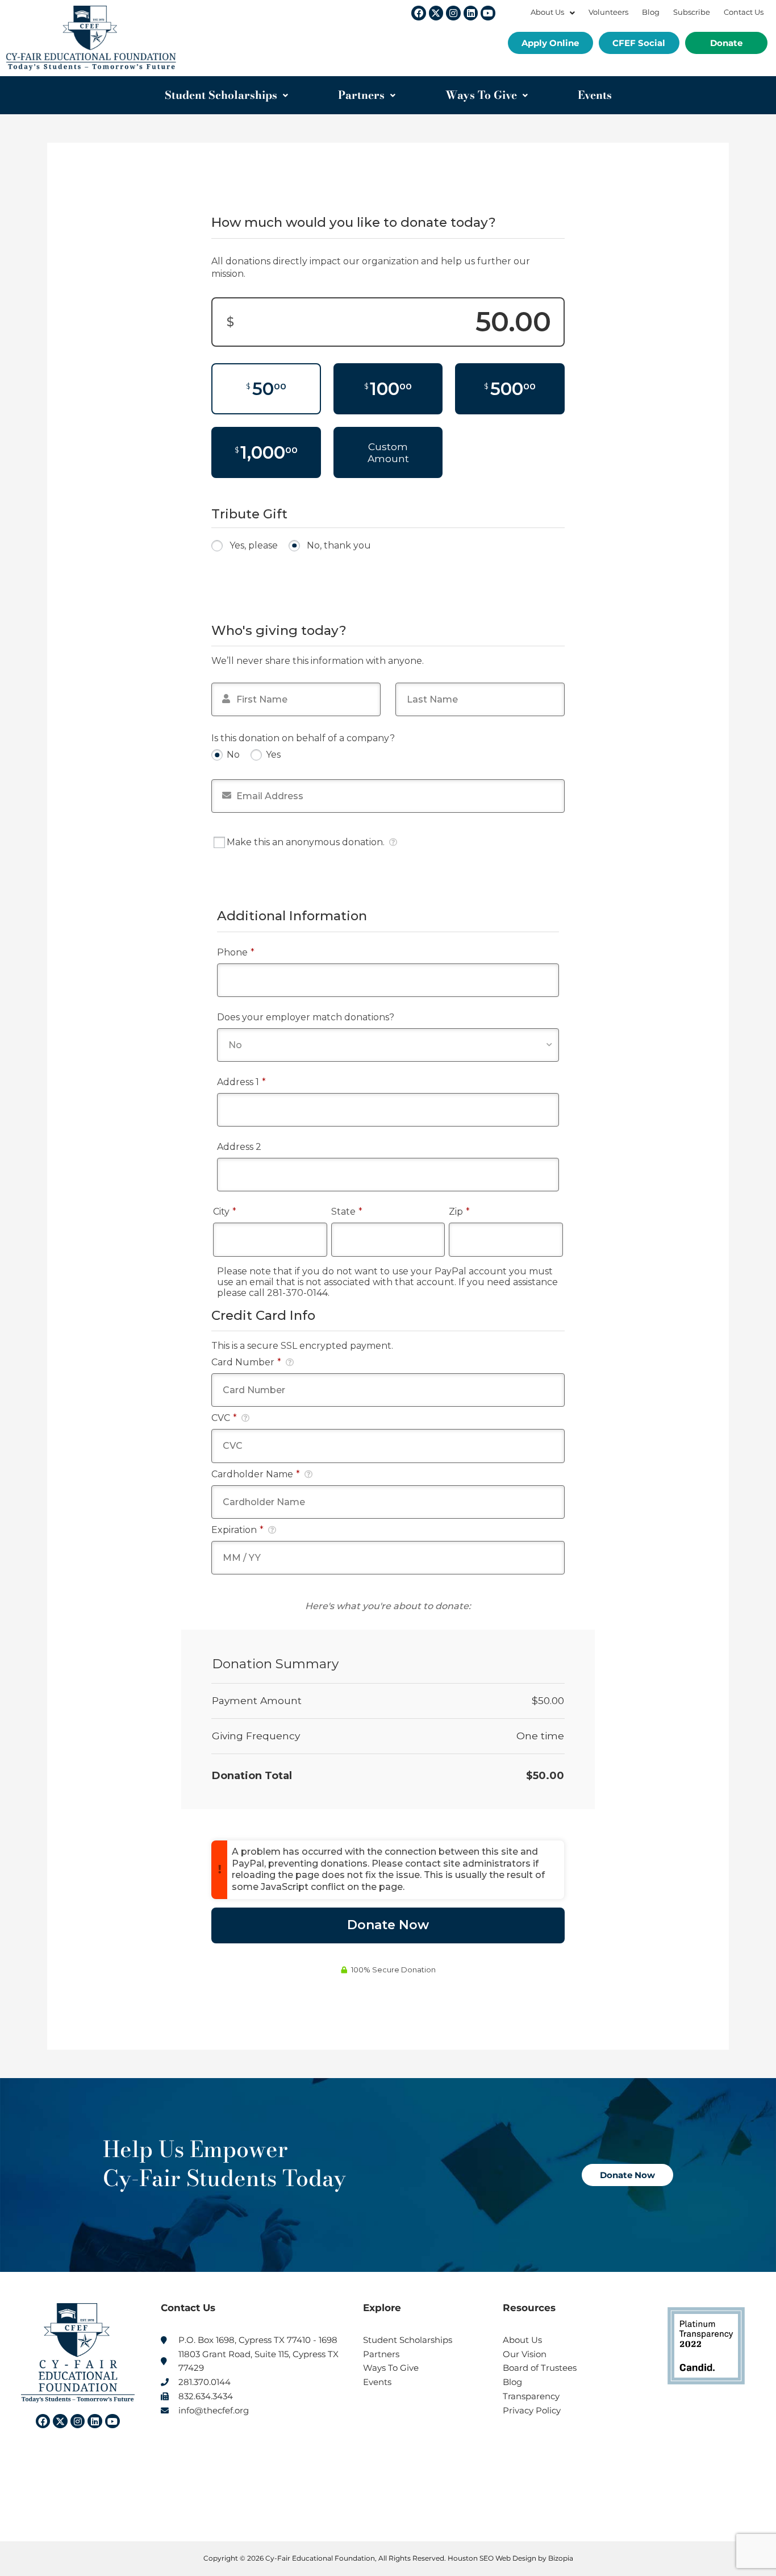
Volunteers (608, 12)
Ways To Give (481, 95)
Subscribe (692, 12)
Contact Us (744, 12)
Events (595, 95)
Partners (361, 95)
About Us (547, 12)
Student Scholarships (221, 95)
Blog (651, 12)
